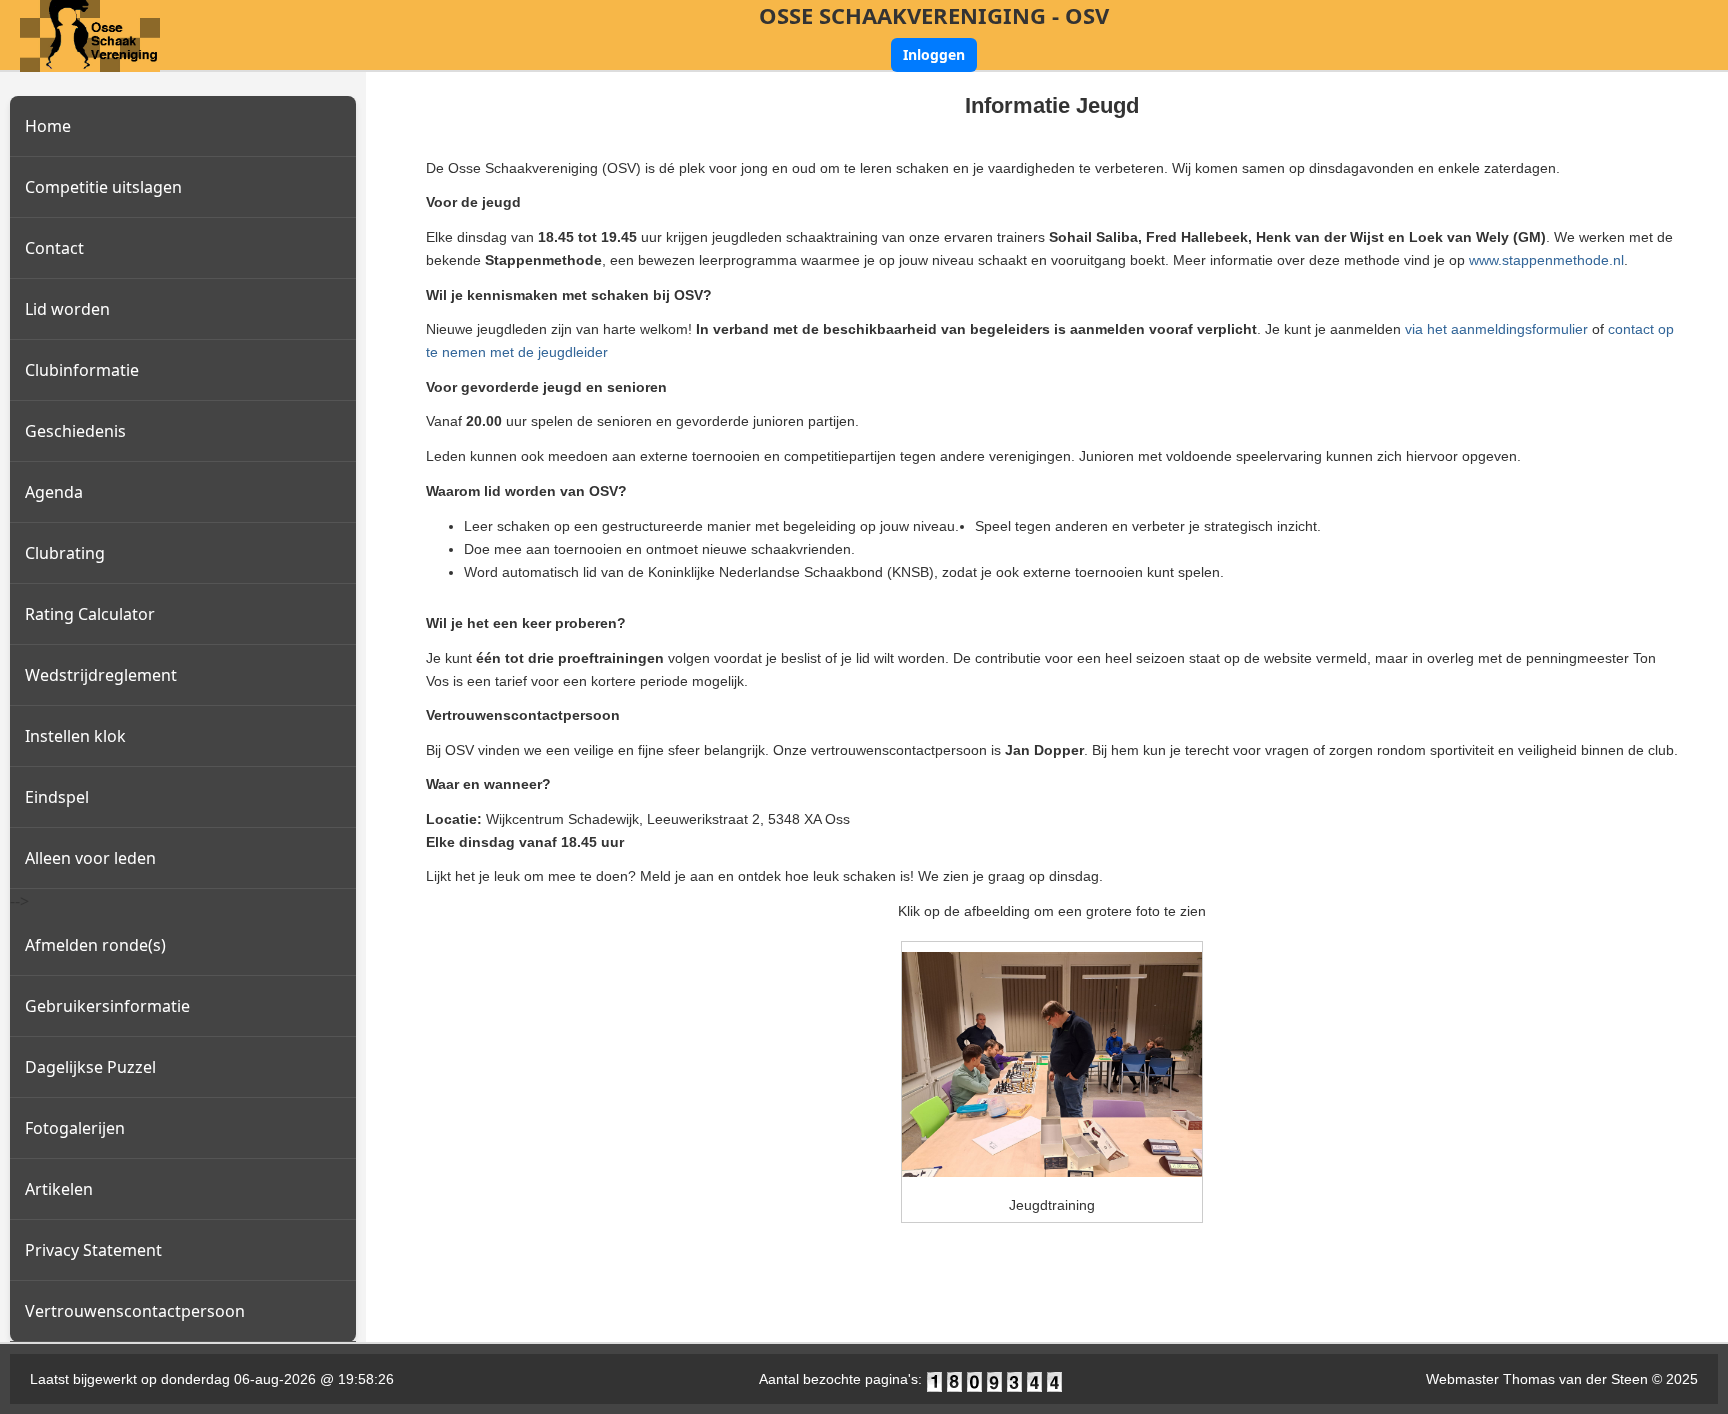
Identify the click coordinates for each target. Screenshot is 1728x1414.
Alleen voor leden (90, 858)
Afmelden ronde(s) (95, 945)
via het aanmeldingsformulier (1498, 329)
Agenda (54, 492)
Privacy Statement (93, 1250)
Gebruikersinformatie (107, 1006)
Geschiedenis (75, 431)
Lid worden (67, 309)
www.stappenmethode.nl (1546, 260)
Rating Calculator (90, 614)
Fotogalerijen (75, 1128)
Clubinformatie (82, 370)
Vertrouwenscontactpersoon (135, 1311)
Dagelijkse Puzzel (90, 1067)
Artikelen (59, 1189)
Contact (54, 248)
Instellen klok (75, 736)
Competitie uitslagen (103, 187)
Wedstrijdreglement (101, 675)
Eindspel (57, 797)
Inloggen (934, 54)
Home (48, 126)
